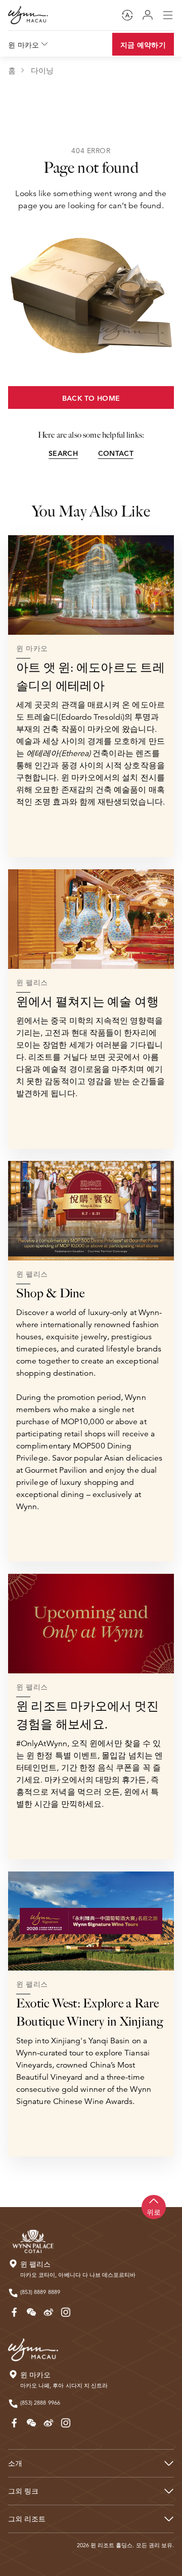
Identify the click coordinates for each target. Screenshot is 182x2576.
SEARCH (63, 453)
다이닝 (42, 71)
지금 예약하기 (143, 45)
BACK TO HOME (91, 398)
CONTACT (116, 453)
